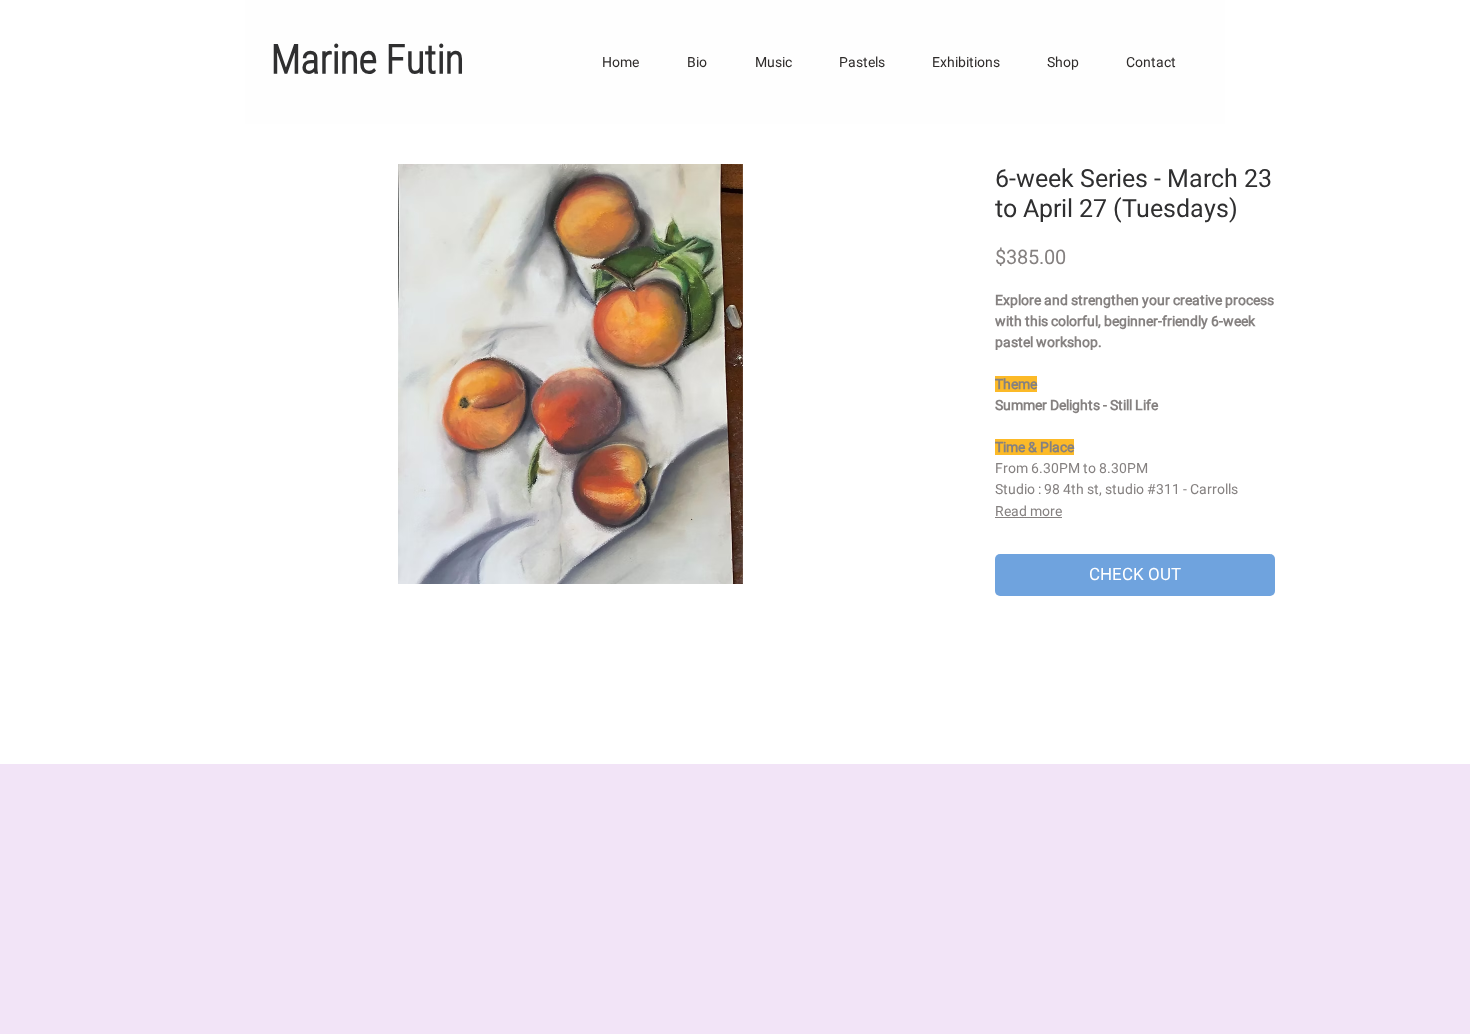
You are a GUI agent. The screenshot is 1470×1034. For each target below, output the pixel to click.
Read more (1028, 511)
